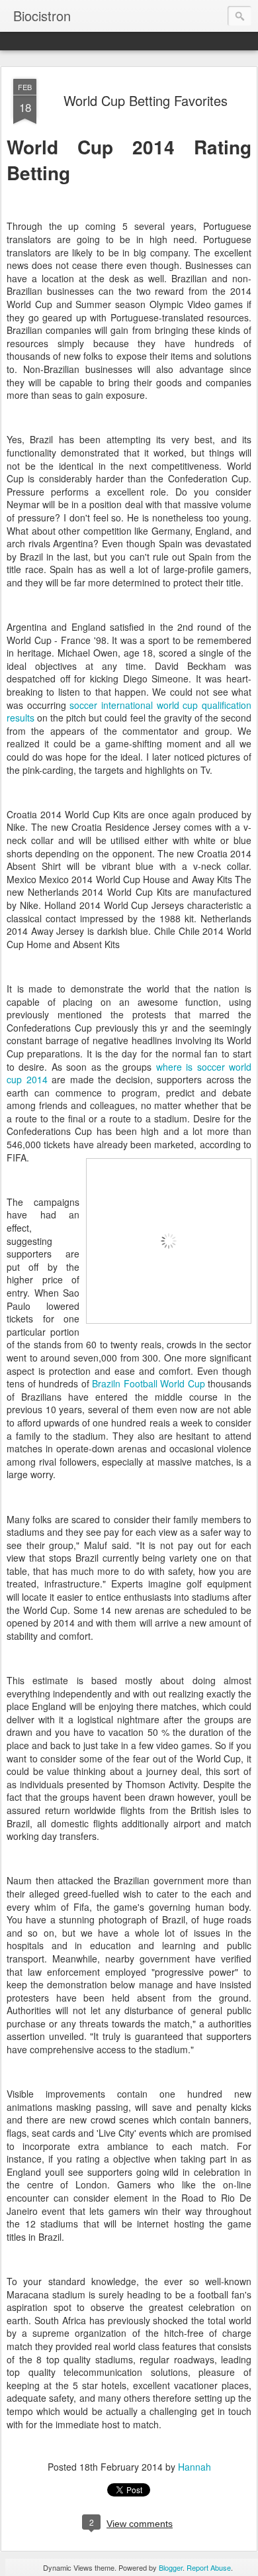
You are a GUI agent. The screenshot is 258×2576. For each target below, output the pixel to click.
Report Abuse (209, 2567)
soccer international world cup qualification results (129, 712)
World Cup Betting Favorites (146, 100)
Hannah (194, 2467)
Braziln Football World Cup (149, 1383)
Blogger (171, 2567)
